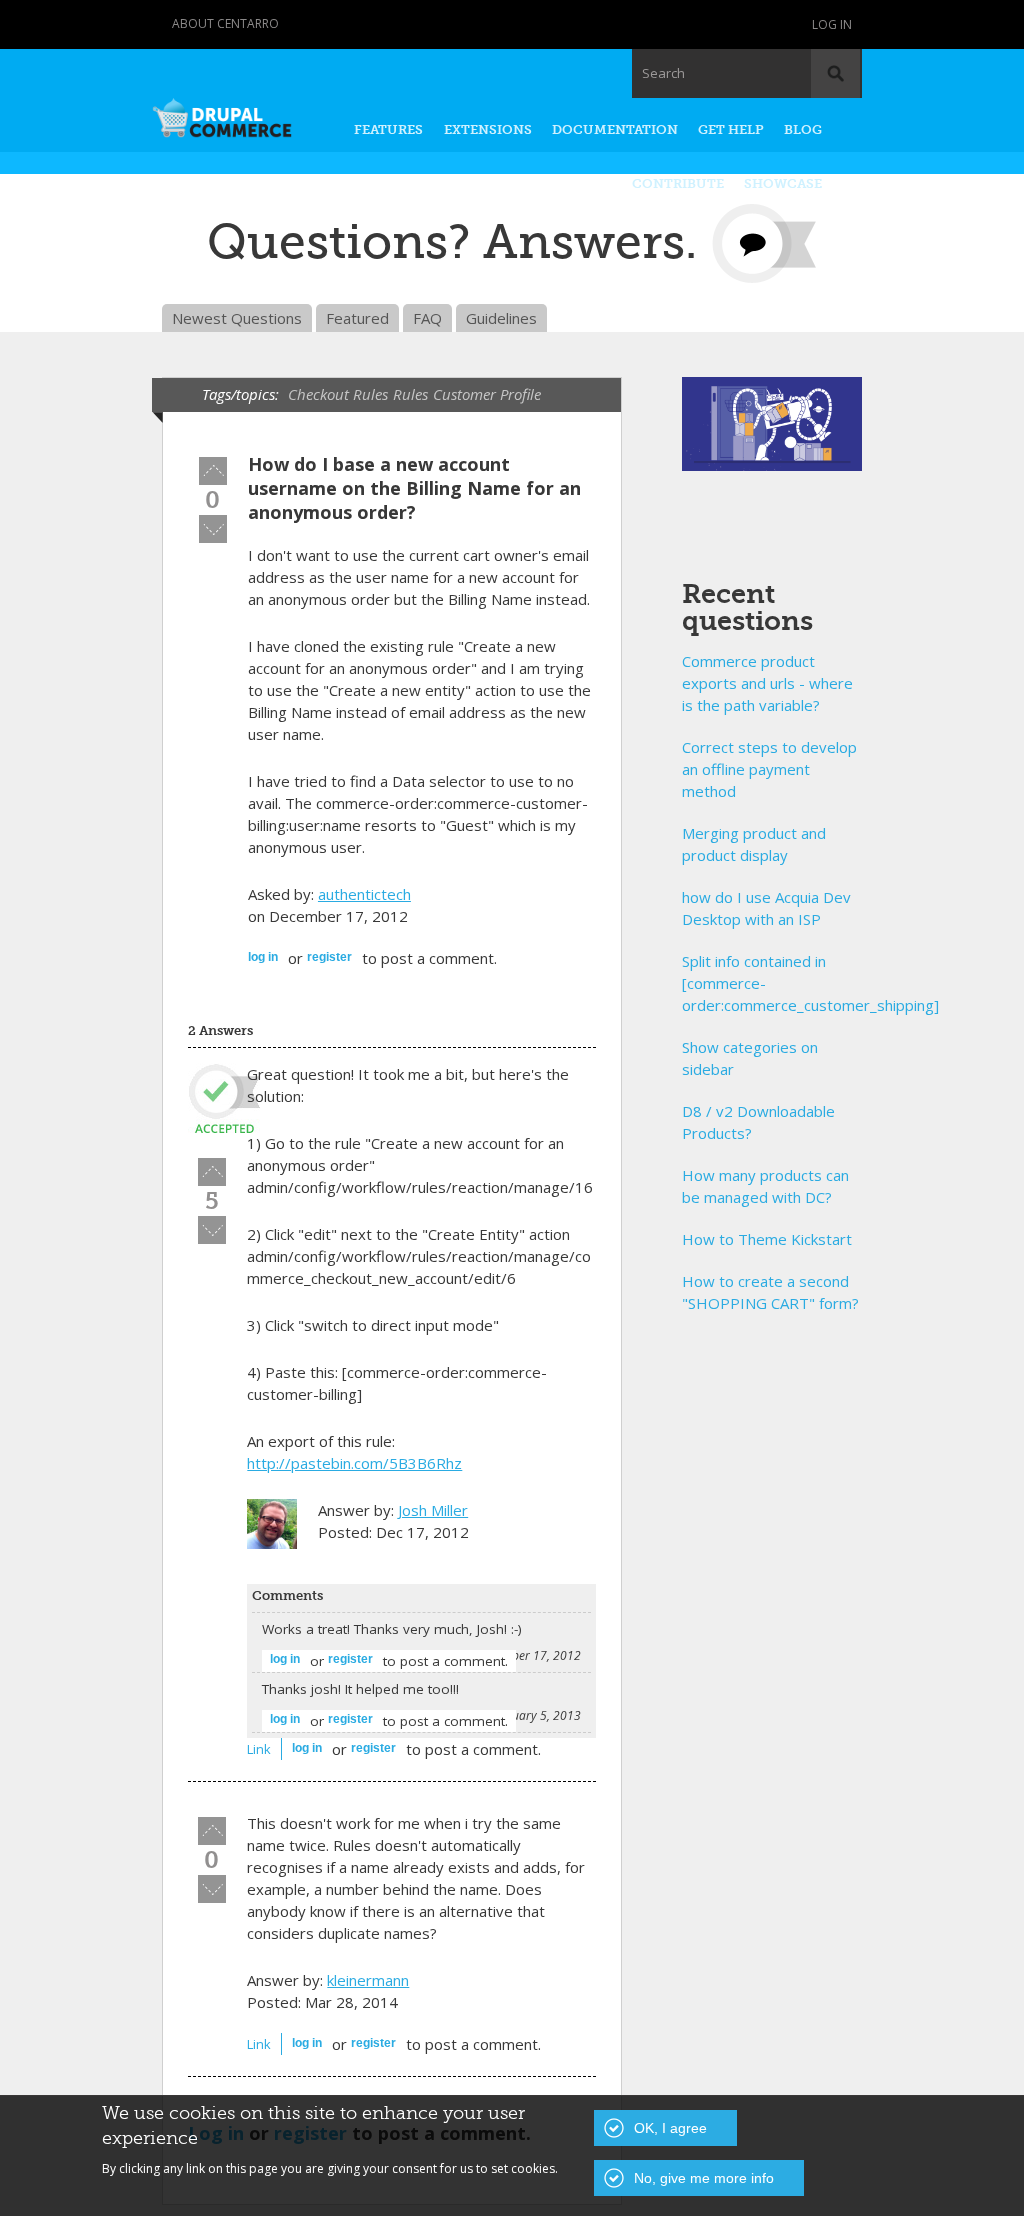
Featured (357, 318)
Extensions (488, 129)
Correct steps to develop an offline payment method (769, 769)
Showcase (783, 183)
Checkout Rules (338, 394)
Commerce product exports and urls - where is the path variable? (767, 683)
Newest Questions (237, 318)
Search (663, 73)
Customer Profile (487, 394)
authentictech (364, 894)
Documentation (615, 129)
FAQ (427, 318)
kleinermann (368, 1980)
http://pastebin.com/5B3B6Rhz (354, 1463)
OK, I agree (670, 2128)
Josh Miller (433, 1510)
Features (388, 129)
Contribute (678, 183)
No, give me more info (704, 2178)
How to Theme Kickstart (767, 1239)
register (329, 957)
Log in (832, 24)
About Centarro (225, 23)
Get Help (731, 129)
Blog (803, 129)
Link (259, 1749)
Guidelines (501, 318)
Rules (410, 394)
